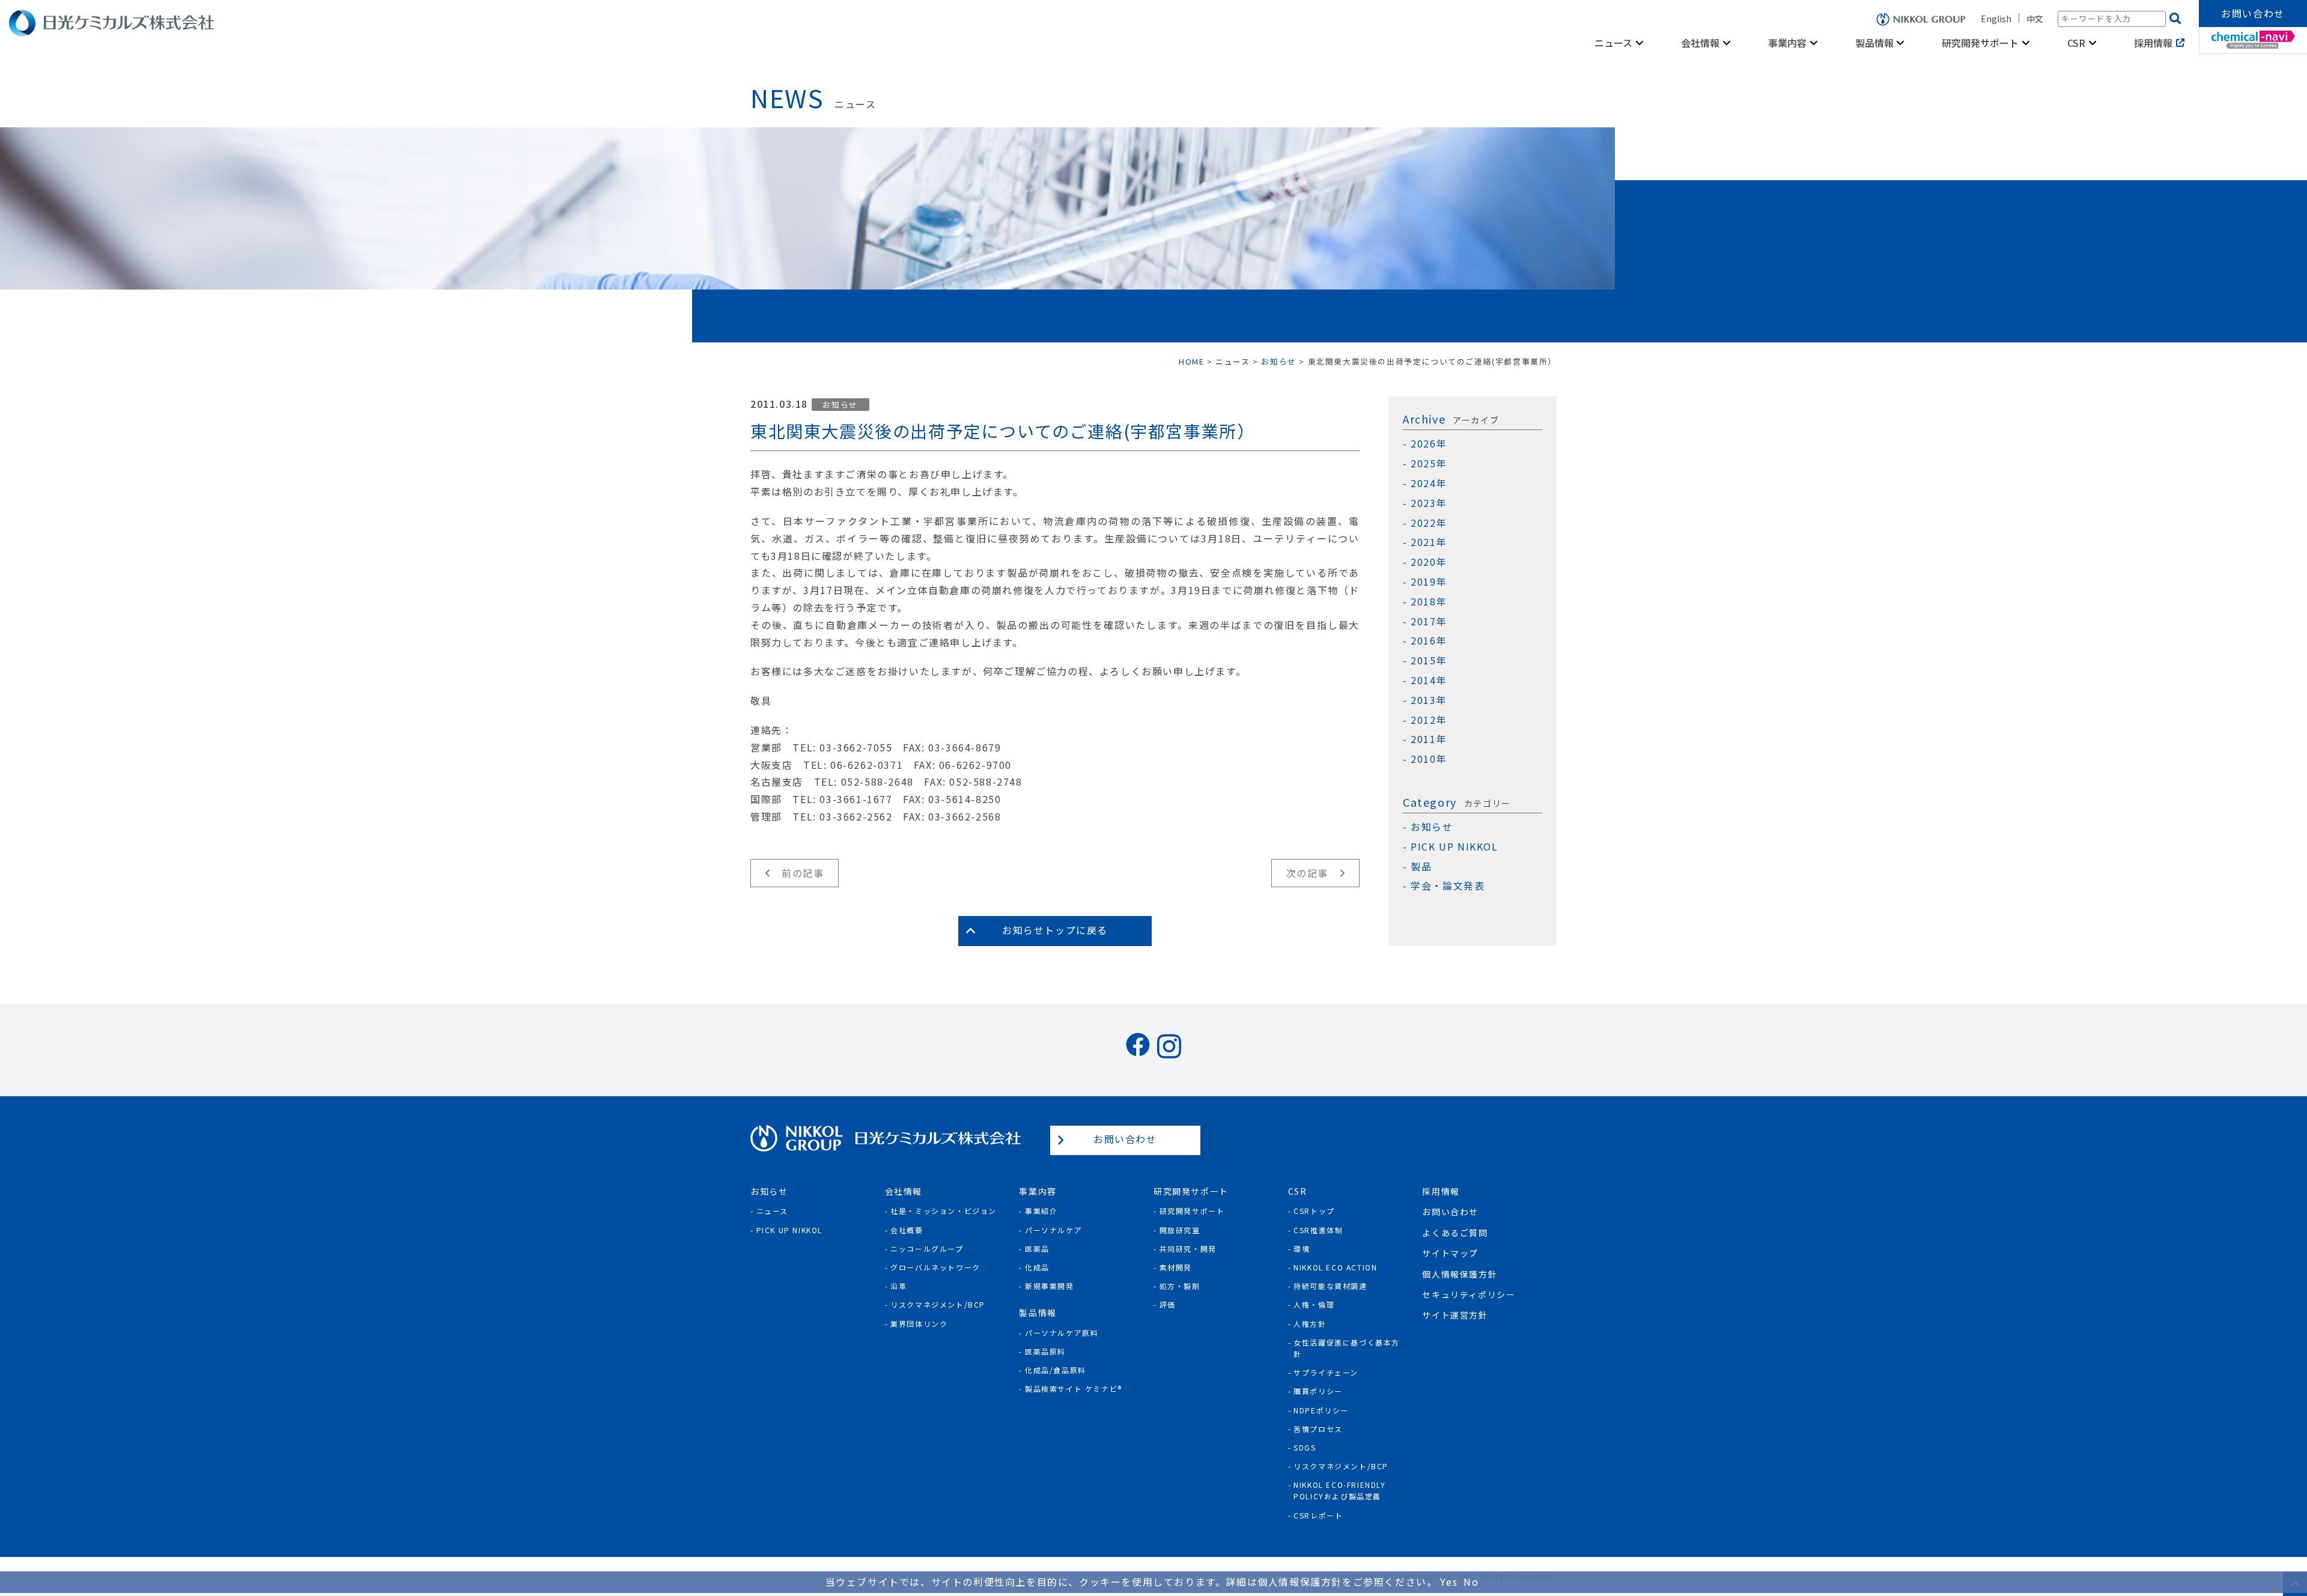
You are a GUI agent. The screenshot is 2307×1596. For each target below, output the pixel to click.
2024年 (1429, 483)
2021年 (1429, 542)
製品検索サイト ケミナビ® (1074, 1388)
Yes (1449, 1582)
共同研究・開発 (1188, 1249)
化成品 (1037, 1267)
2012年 (1429, 720)
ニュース (772, 1211)
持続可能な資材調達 (1330, 1286)
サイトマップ (1450, 1253)
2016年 (1429, 641)
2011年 (1429, 739)
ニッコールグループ (927, 1249)
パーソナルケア (1053, 1230)
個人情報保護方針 (1460, 1274)
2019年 (1429, 582)
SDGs (1305, 1447)
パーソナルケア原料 (1062, 1333)
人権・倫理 (1314, 1304)
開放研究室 (1180, 1230)
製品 (1421, 866)
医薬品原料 (1045, 1351)
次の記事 (1307, 873)
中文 (2035, 19)
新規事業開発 (1050, 1286)
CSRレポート (1318, 1515)
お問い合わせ (2253, 13)
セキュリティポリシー (1469, 1294)
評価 (1168, 1304)
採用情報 (2153, 43)
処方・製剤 (1180, 1286)
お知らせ (840, 405)
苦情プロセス (1318, 1429)
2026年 (1429, 444)
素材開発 (1176, 1267)
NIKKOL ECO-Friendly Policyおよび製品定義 (1339, 1490)
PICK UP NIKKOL (1454, 847)
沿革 (898, 1286)
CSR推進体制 (1318, 1230)
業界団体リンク (919, 1324)
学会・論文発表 (1448, 886)
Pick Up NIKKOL (789, 1230)
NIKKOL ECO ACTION (1335, 1267)
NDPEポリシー (1321, 1410)
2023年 (1429, 503)
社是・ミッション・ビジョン (944, 1211)
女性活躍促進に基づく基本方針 (1347, 1348)
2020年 (1429, 562)
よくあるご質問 (1455, 1233)
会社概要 (907, 1230)
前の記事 (803, 873)
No (1471, 1582)
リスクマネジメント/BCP (938, 1304)
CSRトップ (1314, 1211)
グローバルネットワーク (935, 1267)
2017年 (1429, 621)
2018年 (1429, 602)
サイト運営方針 (1455, 1315)
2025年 (1429, 463)
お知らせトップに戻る (1055, 930)
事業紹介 (1041, 1211)
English (1996, 19)
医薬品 (1037, 1249)
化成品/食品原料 (1056, 1370)
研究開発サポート (1192, 1211)
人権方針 (1310, 1324)
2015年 (1429, 660)
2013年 (1429, 700)
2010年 (1429, 759)
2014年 (1429, 680)
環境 (1302, 1249)
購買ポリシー (1318, 1391)
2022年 (1429, 523)
